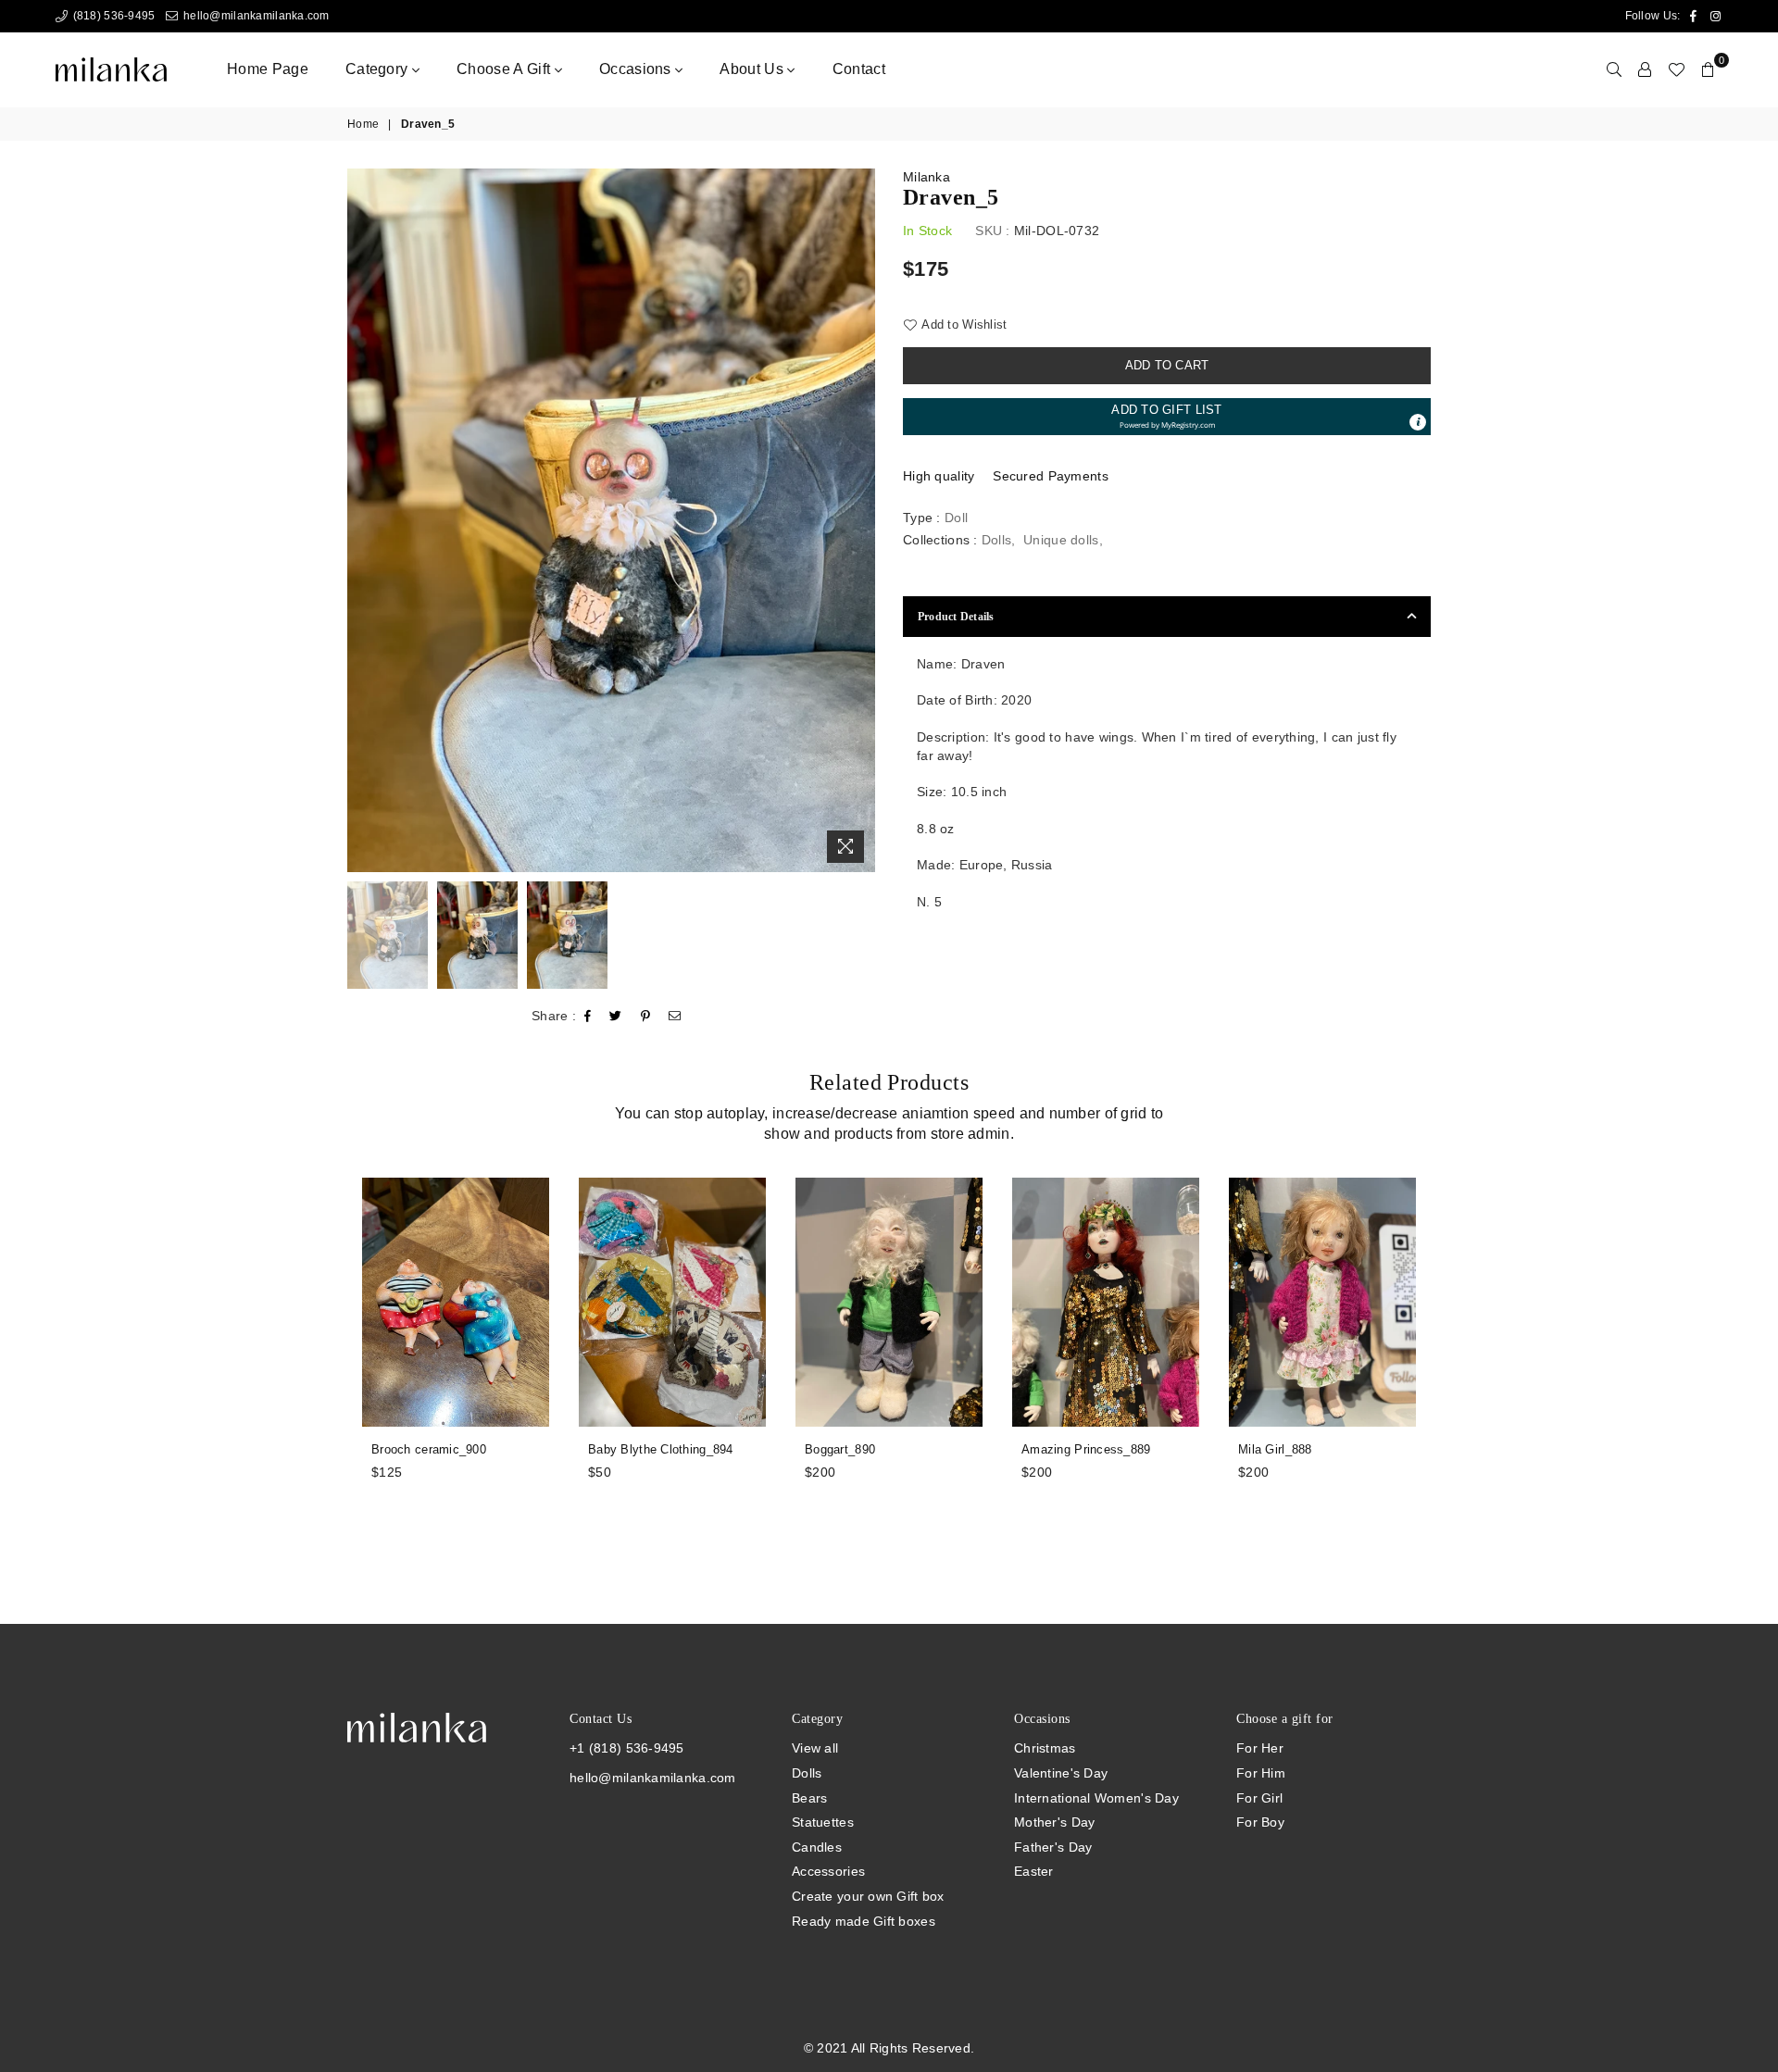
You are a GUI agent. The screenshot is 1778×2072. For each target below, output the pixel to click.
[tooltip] (1418, 422)
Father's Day (1053, 1847)
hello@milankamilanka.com (255, 16)
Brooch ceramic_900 (429, 1449)
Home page (268, 69)
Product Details (956, 617)
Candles (817, 1847)
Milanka (927, 177)
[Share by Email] (675, 1017)
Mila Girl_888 (1275, 1449)
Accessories (828, 1871)
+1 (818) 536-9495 (627, 1748)
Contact (859, 69)
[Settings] (1645, 69)
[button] (1167, 417)
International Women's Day (1096, 1798)
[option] (611, 520)
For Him (1261, 1773)
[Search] (1614, 69)
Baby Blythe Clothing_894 (661, 1449)
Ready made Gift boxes (864, 1921)
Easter (1034, 1871)
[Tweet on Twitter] (616, 1017)
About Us (753, 69)
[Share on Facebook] (588, 1017)
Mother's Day (1054, 1822)
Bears (809, 1798)
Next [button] (859, 520)
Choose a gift (505, 69)
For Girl (1259, 1798)
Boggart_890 (840, 1449)
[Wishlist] (1676, 69)
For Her (1260, 1748)
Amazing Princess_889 (1086, 1449)
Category (379, 69)
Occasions (637, 69)
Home (363, 124)
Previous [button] (363, 520)
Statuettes (823, 1822)
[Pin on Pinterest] (646, 1017)
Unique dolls (1061, 540)
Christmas (1045, 1748)
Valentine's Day (1061, 1773)
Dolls (996, 540)
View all (815, 1748)
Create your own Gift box (868, 1896)
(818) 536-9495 (112, 16)
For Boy (1260, 1822)
